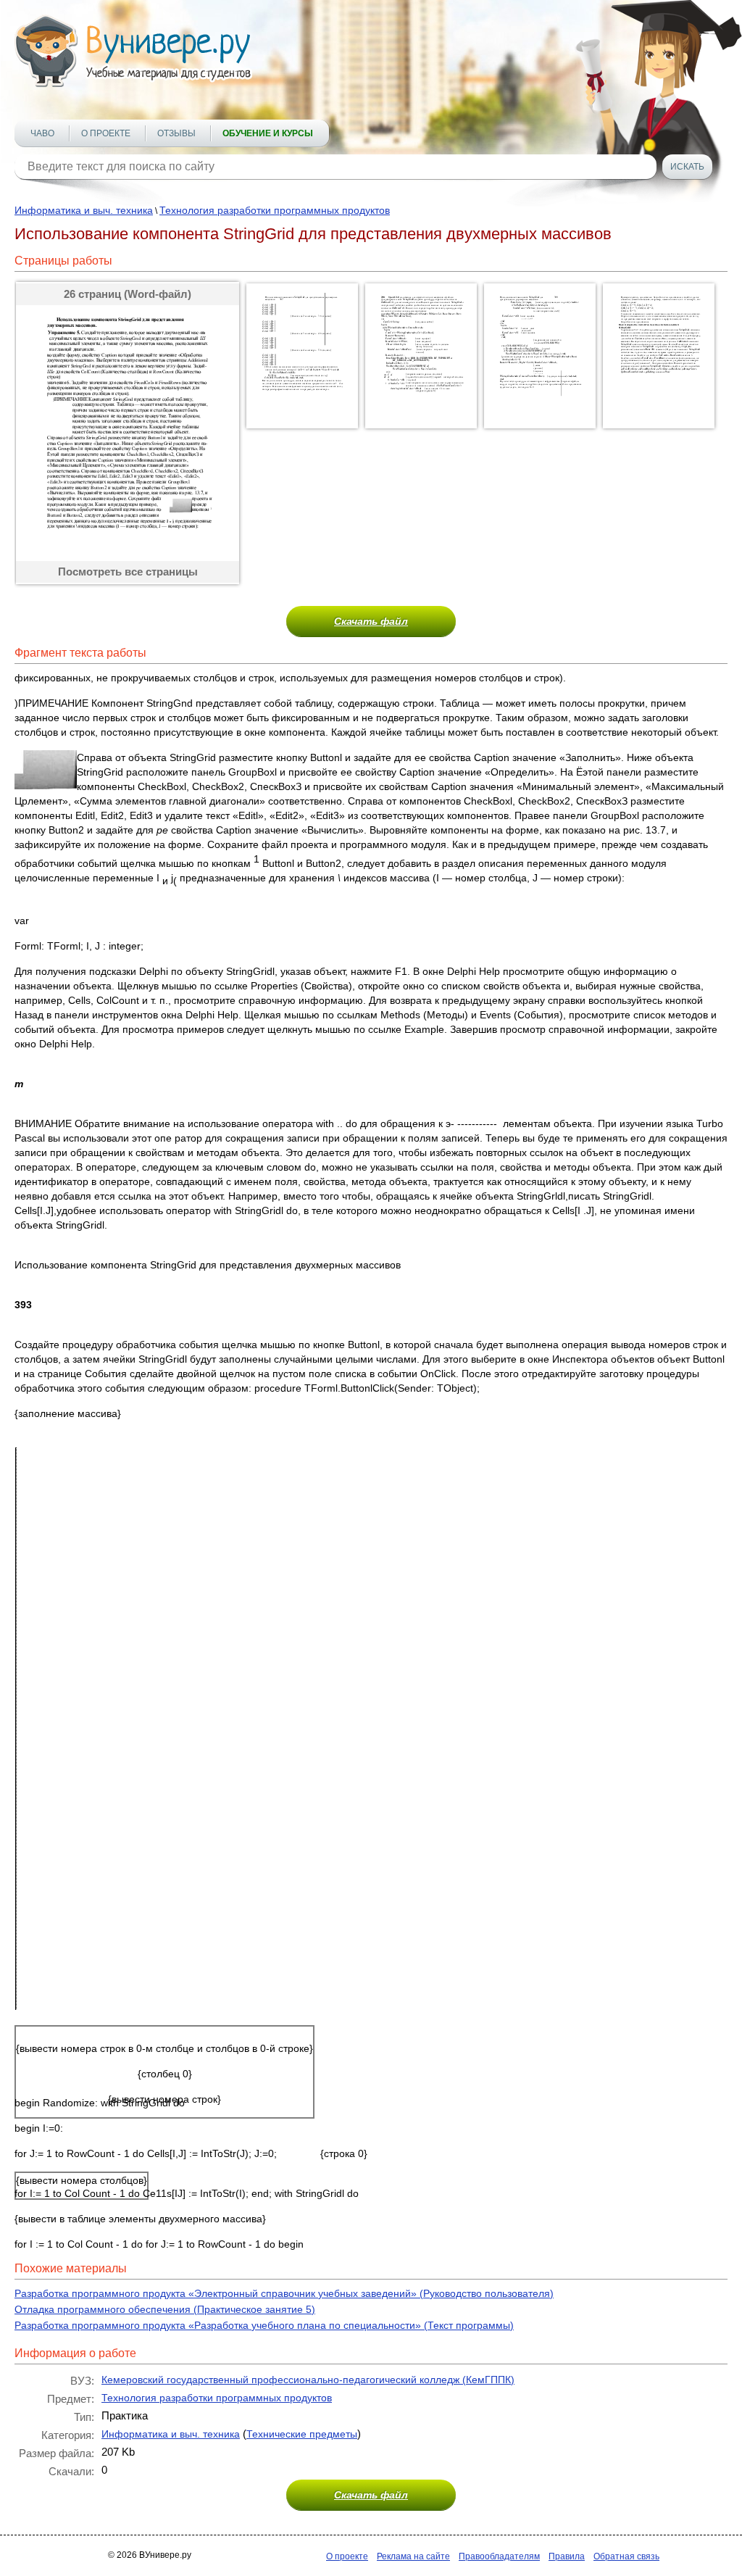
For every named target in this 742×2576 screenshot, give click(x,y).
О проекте (106, 133)
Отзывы (176, 133)
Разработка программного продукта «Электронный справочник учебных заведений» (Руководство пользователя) (284, 2293)
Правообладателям (499, 2556)
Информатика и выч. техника (84, 210)
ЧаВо (42, 133)
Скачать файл (371, 621)
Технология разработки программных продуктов (275, 210)
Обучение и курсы (268, 133)
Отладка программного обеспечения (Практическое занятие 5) (165, 2309)
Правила (567, 2556)
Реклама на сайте (413, 2556)
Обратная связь (626, 2556)
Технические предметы (302, 2434)
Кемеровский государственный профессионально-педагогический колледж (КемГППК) (308, 2380)
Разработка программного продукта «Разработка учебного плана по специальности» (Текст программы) (264, 2325)
